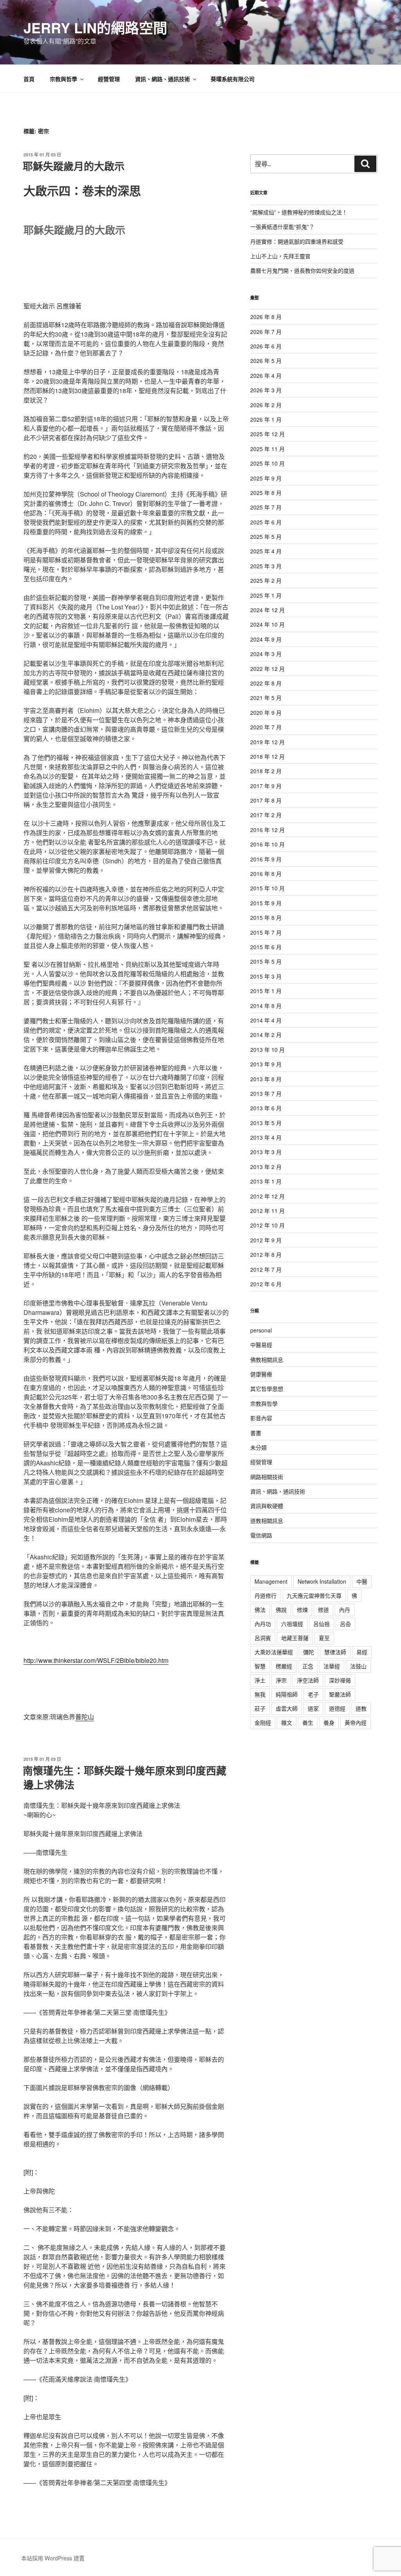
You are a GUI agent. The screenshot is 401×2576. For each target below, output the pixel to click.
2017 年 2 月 (266, 815)
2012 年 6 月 (266, 1284)
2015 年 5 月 (266, 961)
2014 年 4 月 (266, 1020)
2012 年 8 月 (266, 1254)
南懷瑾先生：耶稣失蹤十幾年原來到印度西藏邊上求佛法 (125, 1777)
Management (271, 1581)
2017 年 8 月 (266, 800)
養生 (308, 1722)
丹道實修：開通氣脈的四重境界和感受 (297, 241)
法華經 (332, 1666)
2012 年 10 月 (267, 1225)
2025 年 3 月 (266, 566)
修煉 (302, 1610)
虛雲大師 (287, 1708)
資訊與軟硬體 (267, 1506)
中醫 (362, 1581)
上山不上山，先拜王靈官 (280, 256)
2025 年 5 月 (266, 537)
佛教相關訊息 (267, 1360)
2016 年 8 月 (266, 874)
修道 (323, 1610)
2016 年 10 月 (267, 844)
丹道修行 (266, 1595)
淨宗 (281, 1680)
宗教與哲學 (63, 79)
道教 (361, 1708)
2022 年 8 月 (266, 683)
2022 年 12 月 (267, 669)
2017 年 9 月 (266, 786)
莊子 (260, 1708)
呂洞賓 (263, 1638)
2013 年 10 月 (267, 1050)
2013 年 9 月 (266, 1064)
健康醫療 (261, 1374)
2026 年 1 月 (266, 419)
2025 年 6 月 (266, 522)
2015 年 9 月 (266, 903)
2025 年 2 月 (266, 580)
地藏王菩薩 (295, 1638)
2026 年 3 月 (266, 390)
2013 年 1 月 (266, 1181)
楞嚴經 (284, 1666)
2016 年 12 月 (267, 830)
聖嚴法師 (340, 1694)
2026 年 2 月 (266, 405)
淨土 (260, 1680)
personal (261, 1330)
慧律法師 (335, 1652)
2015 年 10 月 (267, 888)
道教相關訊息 (267, 1521)
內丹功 (263, 1624)
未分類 (258, 1447)
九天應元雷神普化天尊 (314, 1595)
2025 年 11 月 (267, 449)
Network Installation (322, 1581)
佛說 (281, 1610)
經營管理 (109, 79)
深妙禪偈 (340, 1680)
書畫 (256, 1433)
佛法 (260, 1610)
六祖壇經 (292, 1624)
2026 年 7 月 (266, 332)
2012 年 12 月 (267, 1196)
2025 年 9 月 (266, 478)
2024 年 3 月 (266, 654)
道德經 (337, 1708)
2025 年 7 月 (266, 507)
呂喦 (345, 1624)
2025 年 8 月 (266, 493)
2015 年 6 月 (266, 947)
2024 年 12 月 (267, 610)
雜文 (287, 1722)
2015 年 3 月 (266, 976)
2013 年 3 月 (266, 1152)
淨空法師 (308, 1680)
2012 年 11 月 (267, 1211)
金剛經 (263, 1722)
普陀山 (85, 1717)
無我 (260, 1694)
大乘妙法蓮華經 (274, 1652)
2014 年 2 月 (266, 1035)
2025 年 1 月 (266, 595)
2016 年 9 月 (266, 859)
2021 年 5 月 (266, 698)
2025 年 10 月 (267, 463)
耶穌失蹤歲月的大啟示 (74, 166)
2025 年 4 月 (266, 551)
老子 (313, 1694)
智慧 (260, 1666)
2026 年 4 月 (266, 375)
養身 (329, 1722)
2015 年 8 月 (266, 917)
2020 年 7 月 (266, 727)
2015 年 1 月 (266, 991)
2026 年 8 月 (266, 317)
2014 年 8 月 (266, 1006)
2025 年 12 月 (267, 434)
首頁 (29, 79)
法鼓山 (358, 1666)
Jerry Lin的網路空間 (95, 27)
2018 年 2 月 (266, 771)
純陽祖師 (287, 1694)
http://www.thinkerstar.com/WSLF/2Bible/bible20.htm (96, 1660)
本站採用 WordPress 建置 (53, 2558)
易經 (362, 1652)
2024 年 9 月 (266, 639)
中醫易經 (261, 1345)
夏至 (324, 1638)
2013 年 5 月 (266, 1123)
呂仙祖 (322, 1624)
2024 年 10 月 (267, 624)
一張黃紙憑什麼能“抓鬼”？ (282, 227)
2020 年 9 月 (266, 712)
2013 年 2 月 (266, 1167)
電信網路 (261, 1535)
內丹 (345, 1610)
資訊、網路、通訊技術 (163, 79)
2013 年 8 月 (266, 1079)
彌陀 (309, 1652)
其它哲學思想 (267, 1389)
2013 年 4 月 (266, 1137)
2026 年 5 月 (266, 361)
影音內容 (261, 1418)
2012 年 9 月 (266, 1240)
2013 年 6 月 (266, 1108)
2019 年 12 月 (267, 742)
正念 (308, 1666)
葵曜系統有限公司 (233, 79)
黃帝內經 (356, 1722)
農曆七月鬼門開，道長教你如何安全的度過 (302, 270)
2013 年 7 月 (266, 1093)
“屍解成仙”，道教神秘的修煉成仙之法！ (299, 212)
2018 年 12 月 (267, 756)
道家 (313, 1708)
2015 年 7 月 (266, 932)
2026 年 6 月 (266, 346)
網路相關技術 (267, 1477)
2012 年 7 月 (266, 1269)
